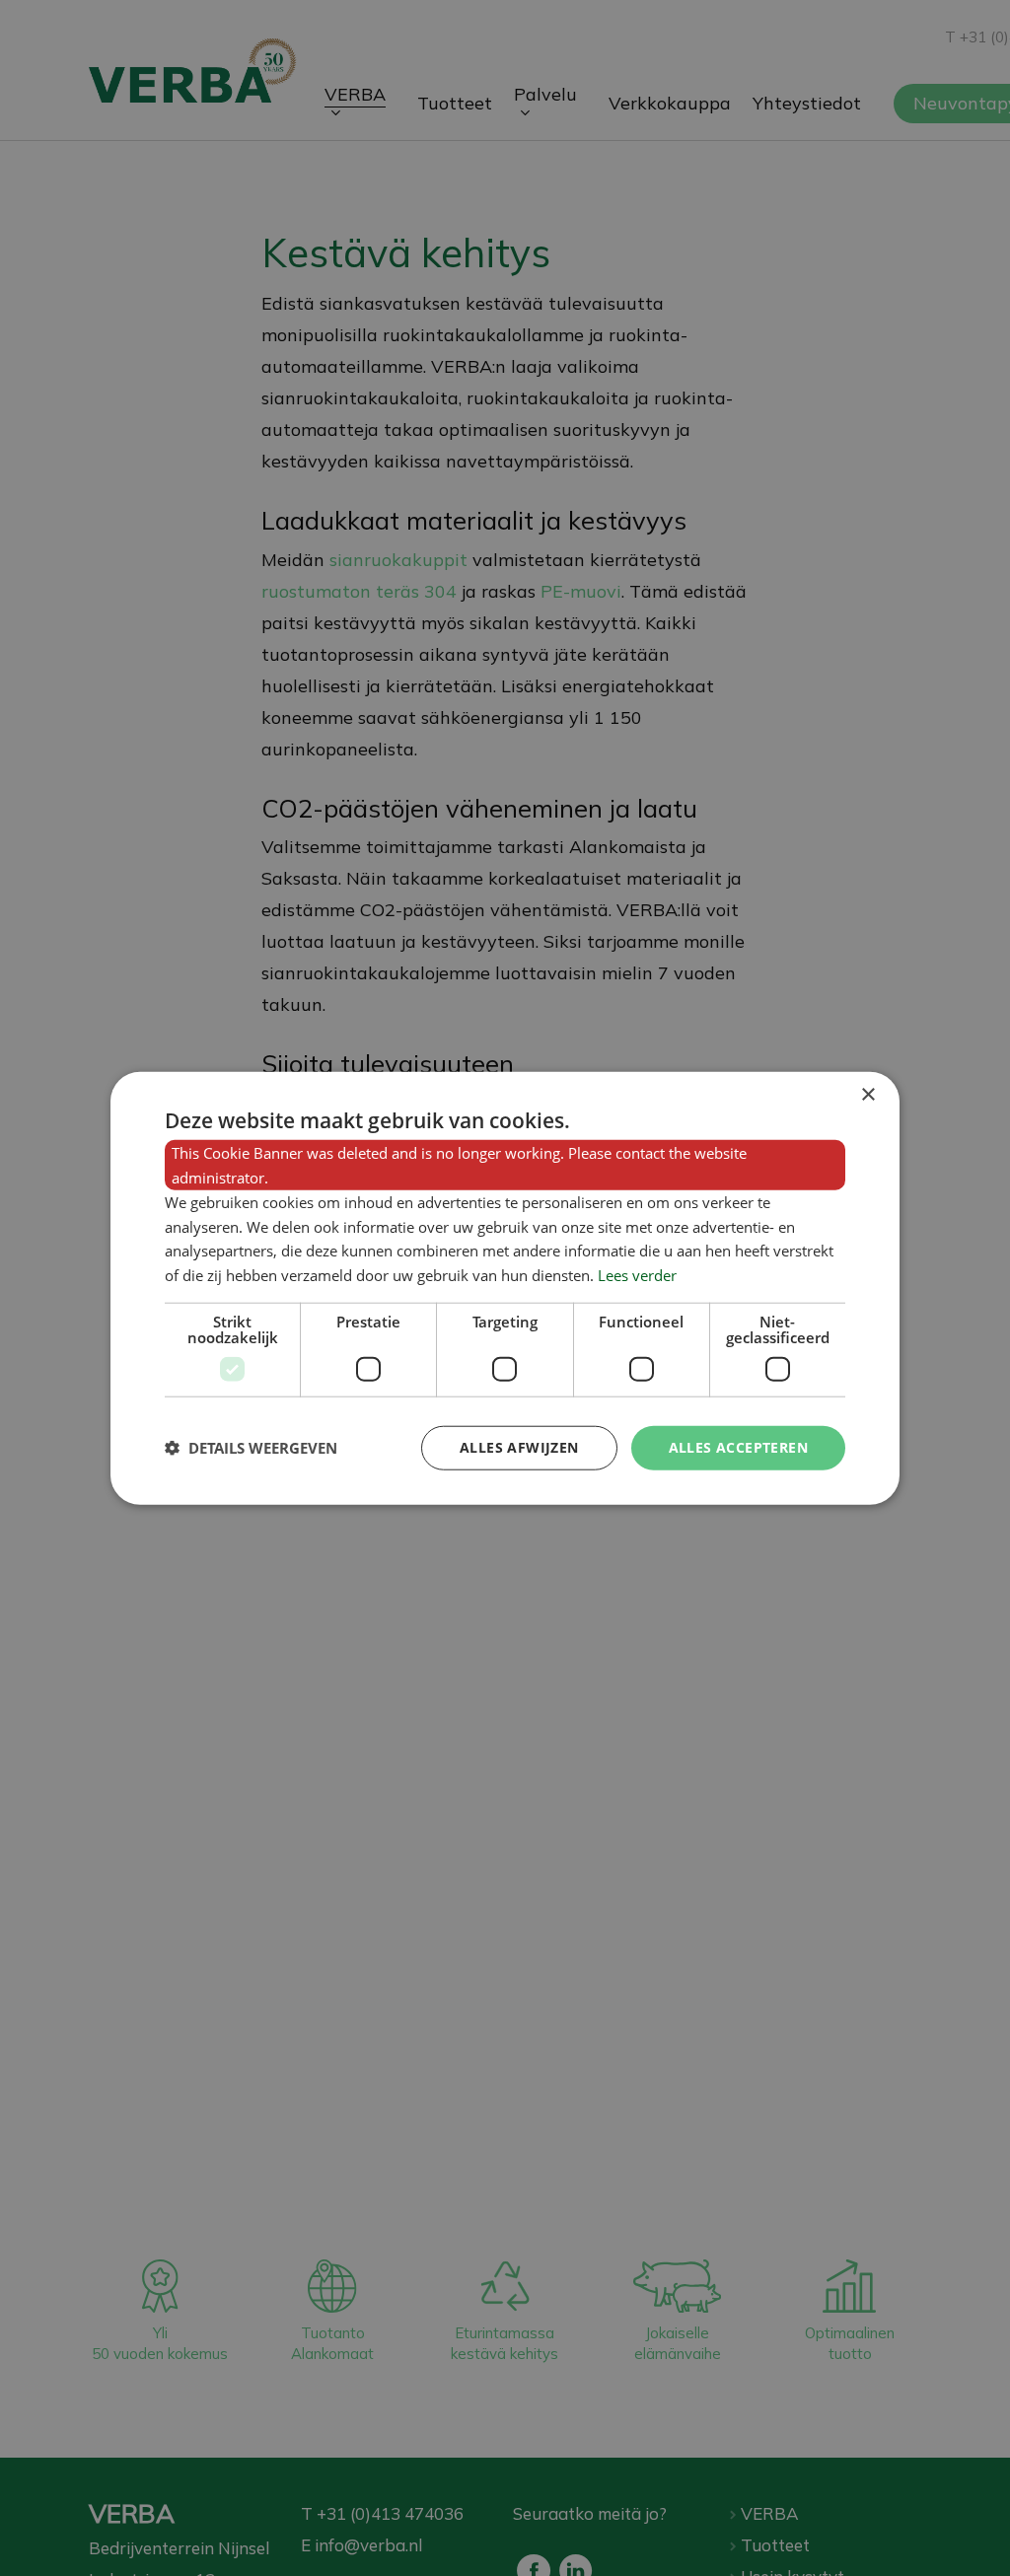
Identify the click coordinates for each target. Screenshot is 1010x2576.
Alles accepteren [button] (738, 1447)
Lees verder (637, 1275)
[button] (251, 1448)
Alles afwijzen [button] (519, 1447)
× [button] (867, 1095)
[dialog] (505, 1288)
